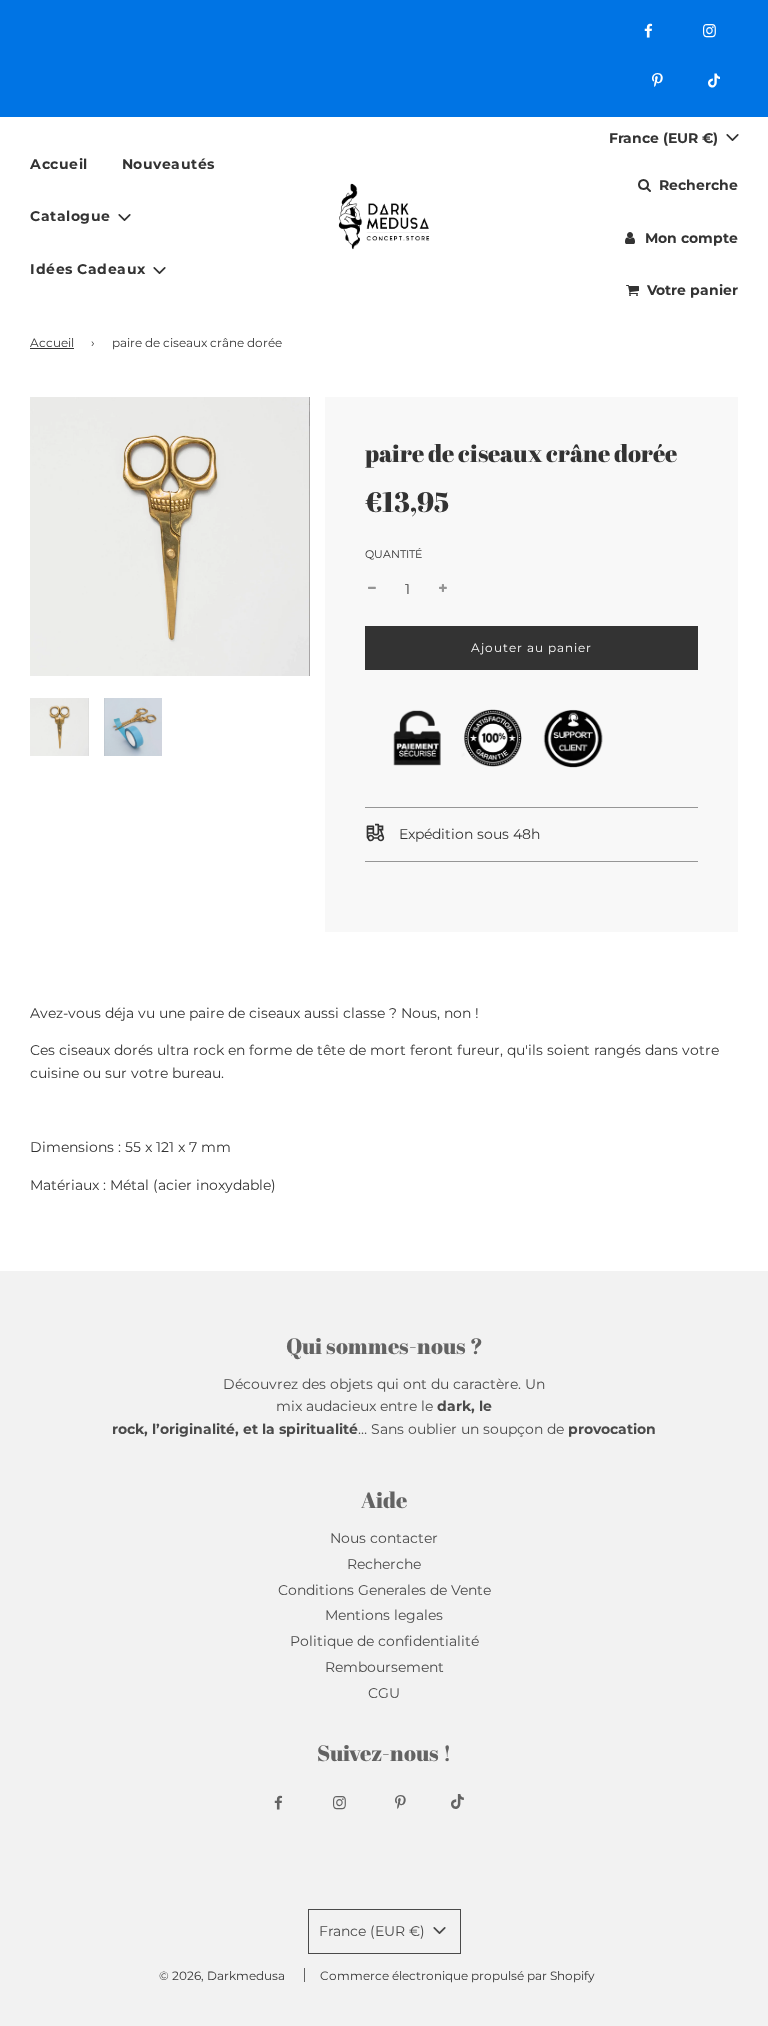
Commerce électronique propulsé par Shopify (457, 1975)
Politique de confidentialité (384, 1641)
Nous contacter (384, 1538)
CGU (384, 1693)
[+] (443, 589)
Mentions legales (384, 1615)
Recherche (384, 1564)
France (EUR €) (665, 138)
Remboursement (384, 1667)
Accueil (59, 164)
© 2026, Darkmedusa (222, 1975)
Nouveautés (168, 164)
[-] (372, 589)
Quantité (393, 554)
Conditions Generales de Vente (384, 1590)
